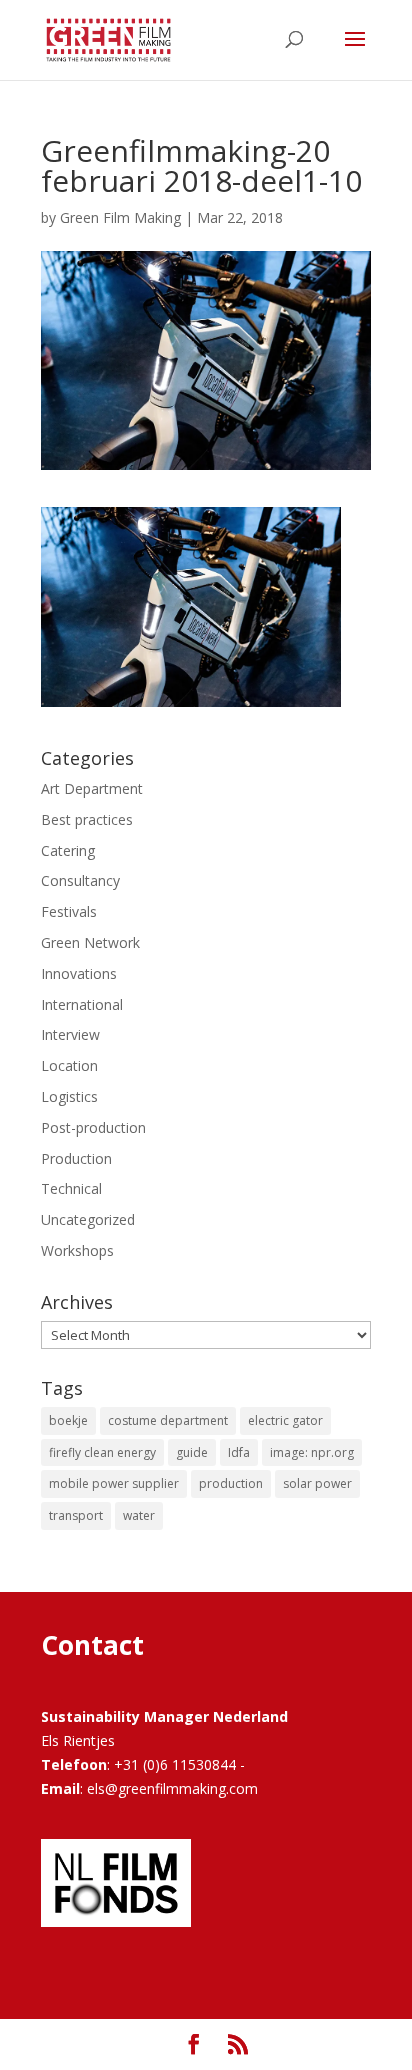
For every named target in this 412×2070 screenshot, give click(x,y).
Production (76, 1158)
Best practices (87, 819)
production (231, 1483)
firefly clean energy (102, 1452)
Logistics (69, 1096)
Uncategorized (88, 1219)
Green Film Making (120, 217)
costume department (168, 1420)
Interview (70, 1034)
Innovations (79, 973)
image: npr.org (312, 1452)
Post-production (93, 1127)
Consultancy (80, 880)
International (82, 1004)
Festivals (69, 911)
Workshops (77, 1250)
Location (69, 1065)
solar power (317, 1483)
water (139, 1515)
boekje (68, 1420)
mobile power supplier (114, 1483)
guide (192, 1452)
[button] (191, 607)
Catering (68, 850)
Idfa (239, 1452)
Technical (71, 1188)
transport (76, 1515)
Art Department (92, 788)
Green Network (90, 942)
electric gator (285, 1420)
